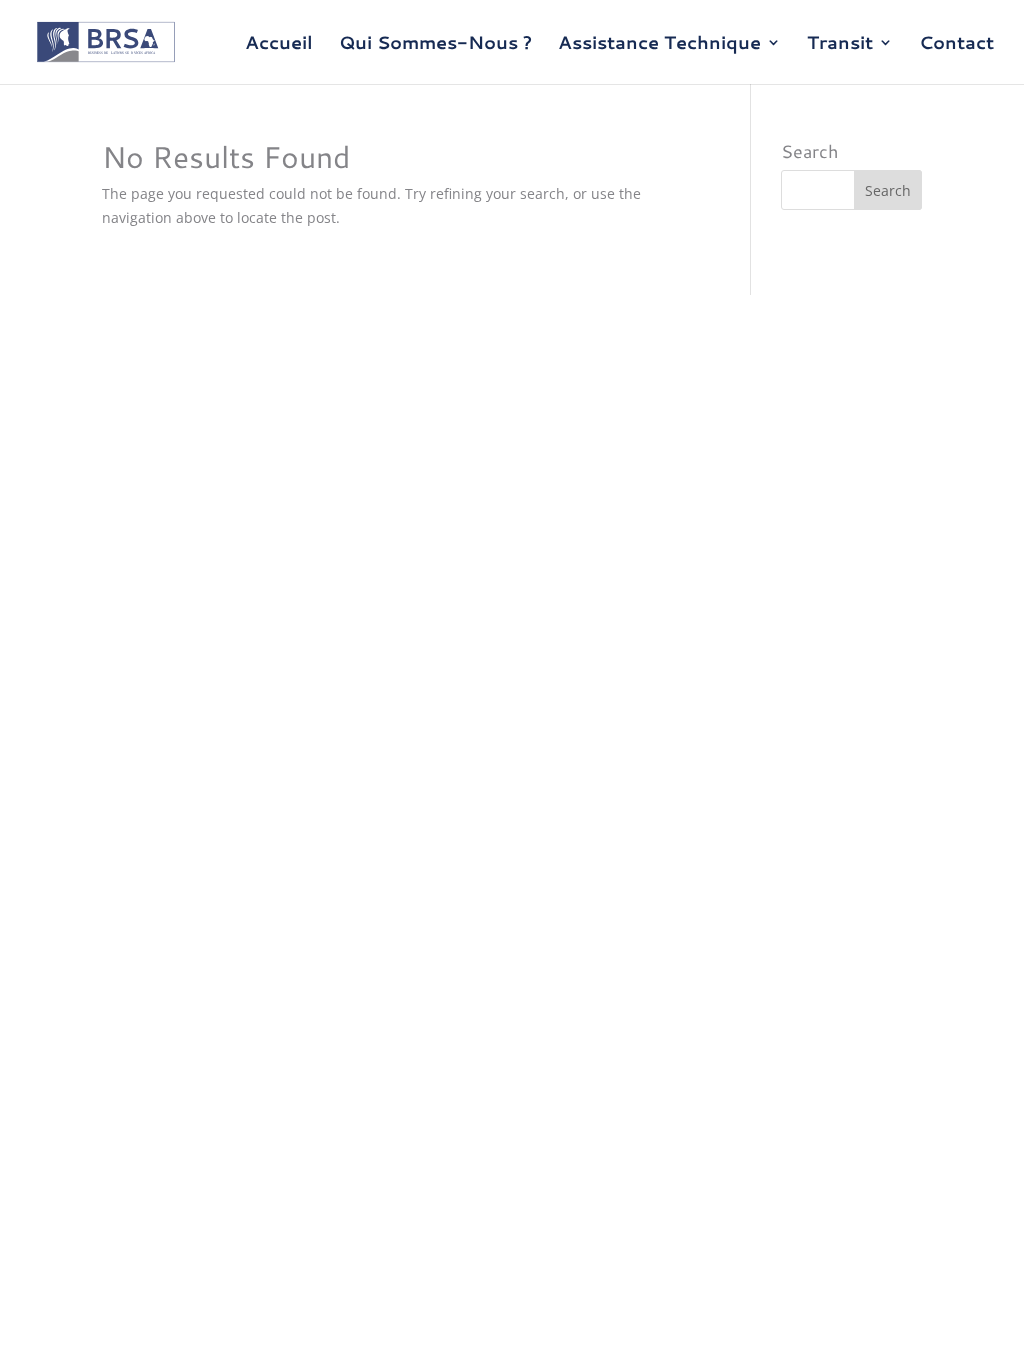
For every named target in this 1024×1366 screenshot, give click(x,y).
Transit (840, 45)
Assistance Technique (659, 45)
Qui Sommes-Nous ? (435, 45)
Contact (956, 45)
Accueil (279, 45)
